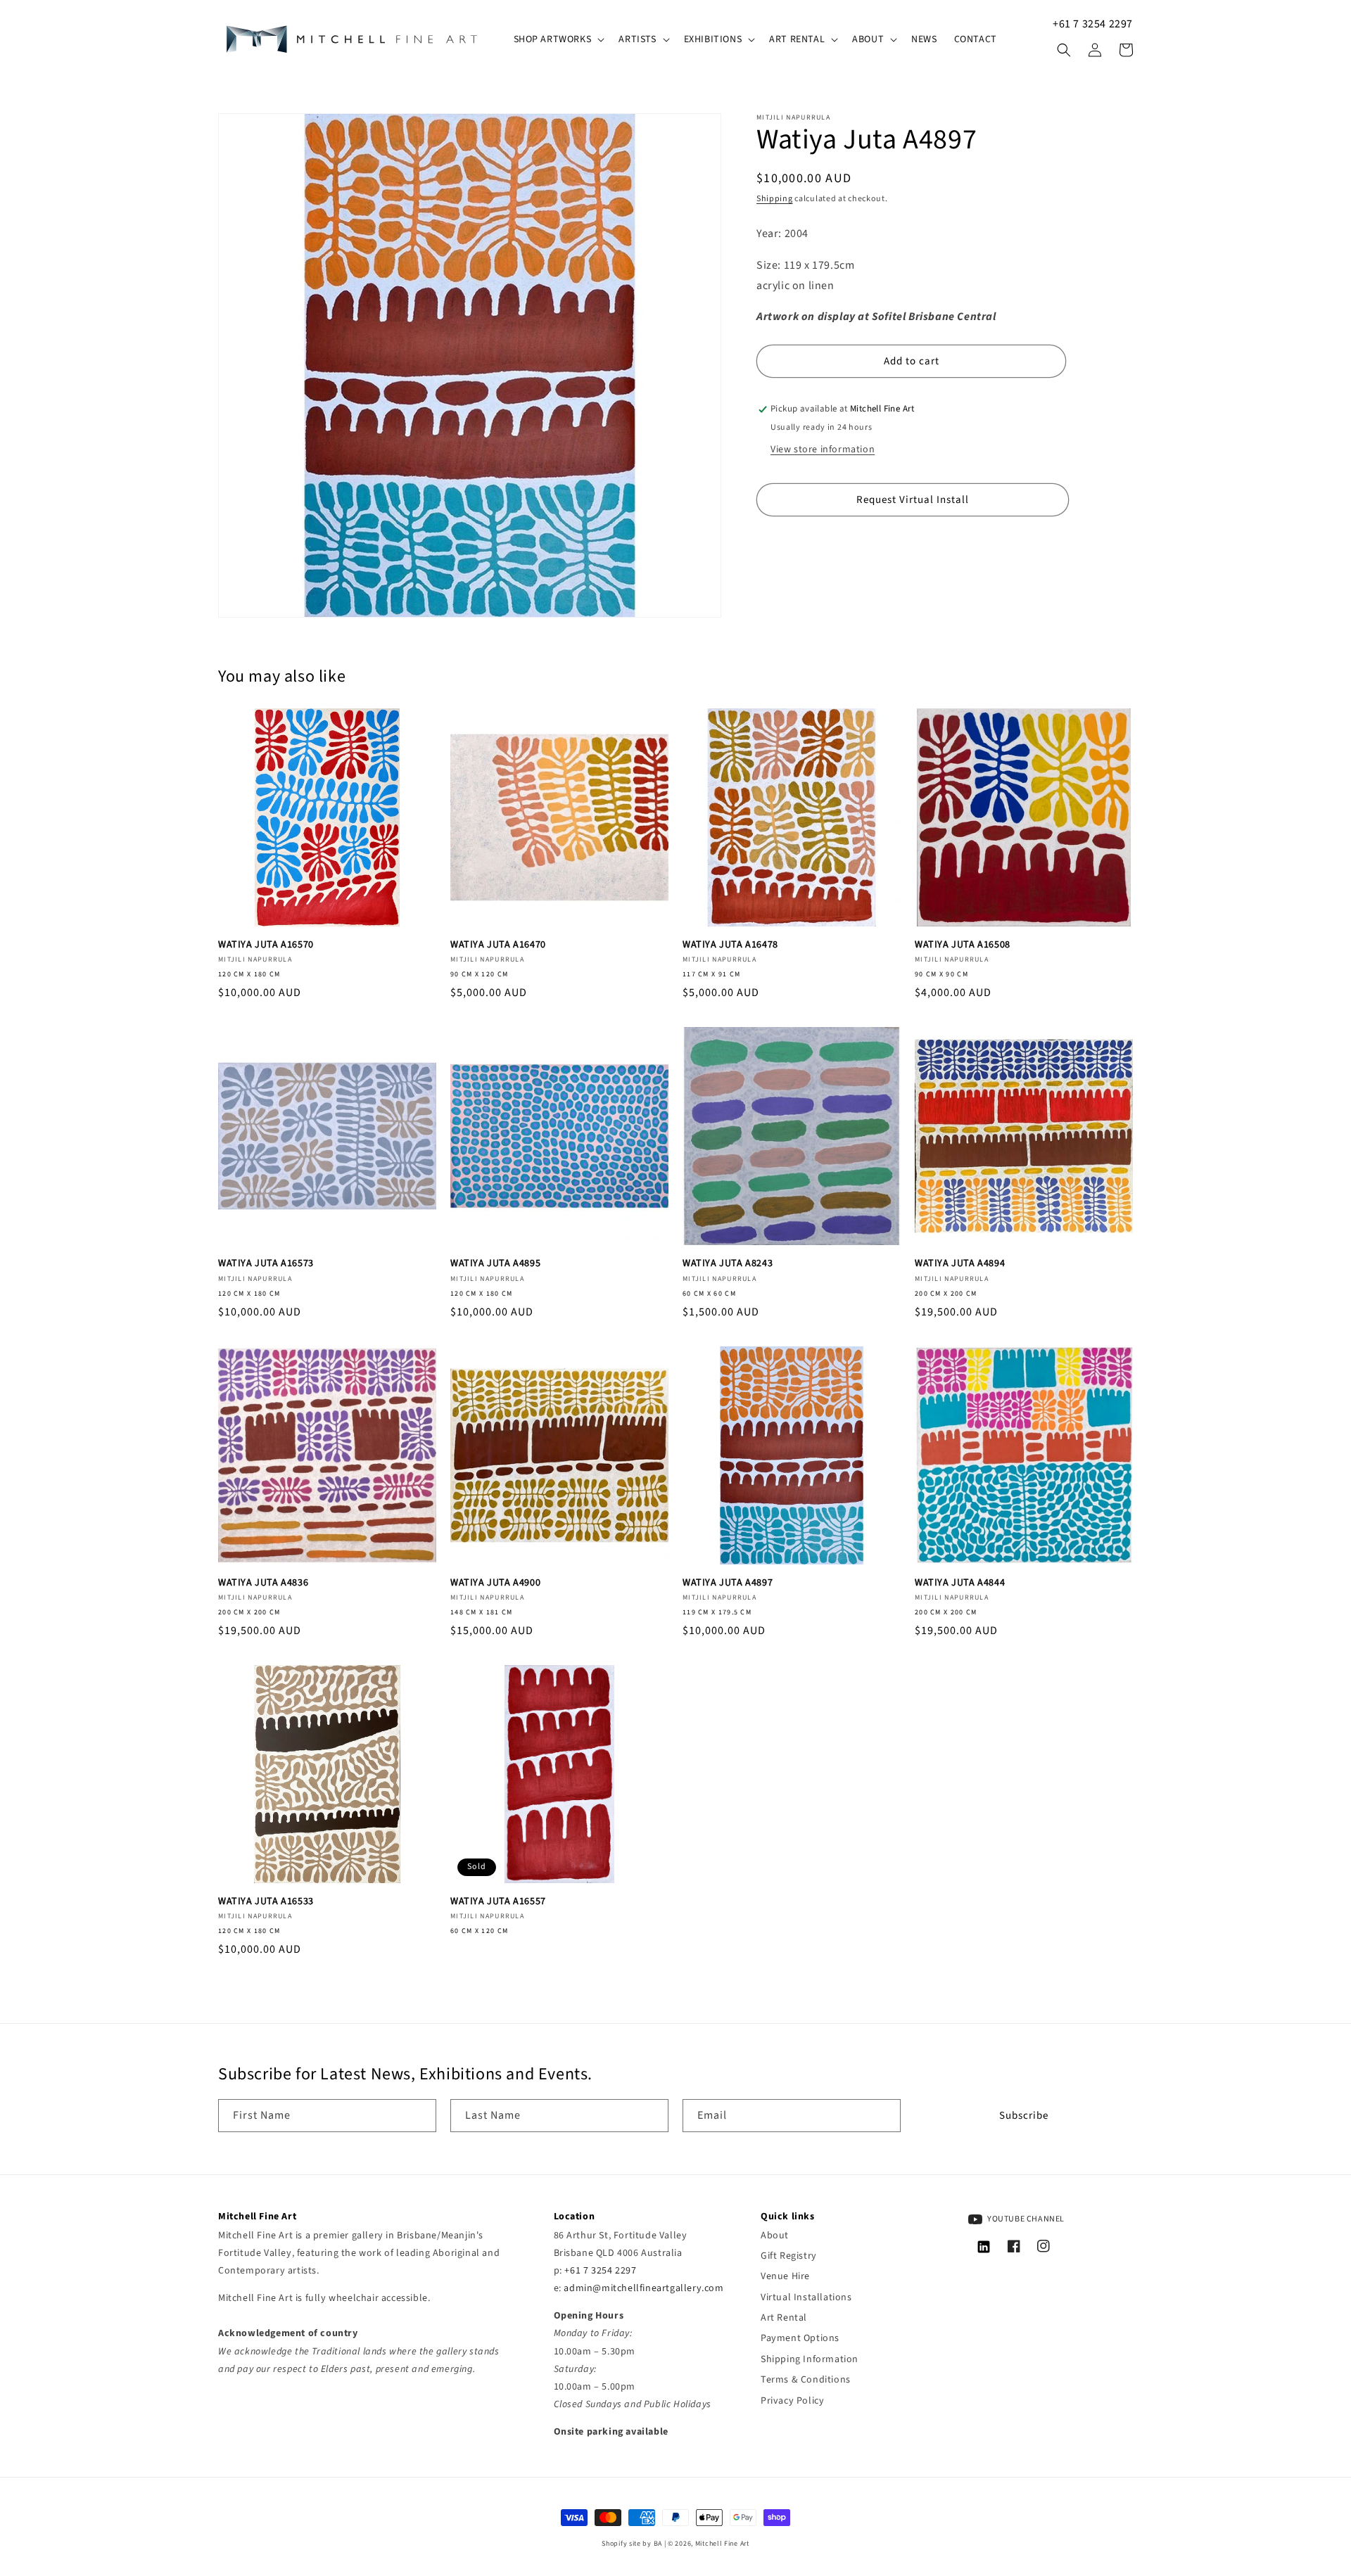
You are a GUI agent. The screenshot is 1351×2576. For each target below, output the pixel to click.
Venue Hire (785, 2276)
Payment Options (800, 2338)
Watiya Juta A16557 (498, 1901)
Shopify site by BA (632, 2544)
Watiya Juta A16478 (730, 945)
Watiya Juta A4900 (495, 1583)
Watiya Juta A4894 (960, 1263)
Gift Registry (789, 2256)
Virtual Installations (806, 2297)
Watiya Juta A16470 (498, 945)
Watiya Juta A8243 (728, 1263)
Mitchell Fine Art (722, 2544)
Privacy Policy (792, 2401)
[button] (558, 39)
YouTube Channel (1026, 2219)
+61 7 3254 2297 (1093, 24)
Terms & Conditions (806, 2380)
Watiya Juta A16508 (963, 945)
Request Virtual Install (913, 500)
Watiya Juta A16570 (266, 945)
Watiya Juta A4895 (495, 1263)
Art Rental (784, 2318)
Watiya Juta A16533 (266, 1901)
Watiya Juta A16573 (266, 1263)
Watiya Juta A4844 (960, 1583)
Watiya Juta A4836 (263, 1583)
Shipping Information (810, 2359)
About (775, 2236)
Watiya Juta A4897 (728, 1583)
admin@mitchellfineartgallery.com (643, 2288)
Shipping (775, 199)
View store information (823, 449)
